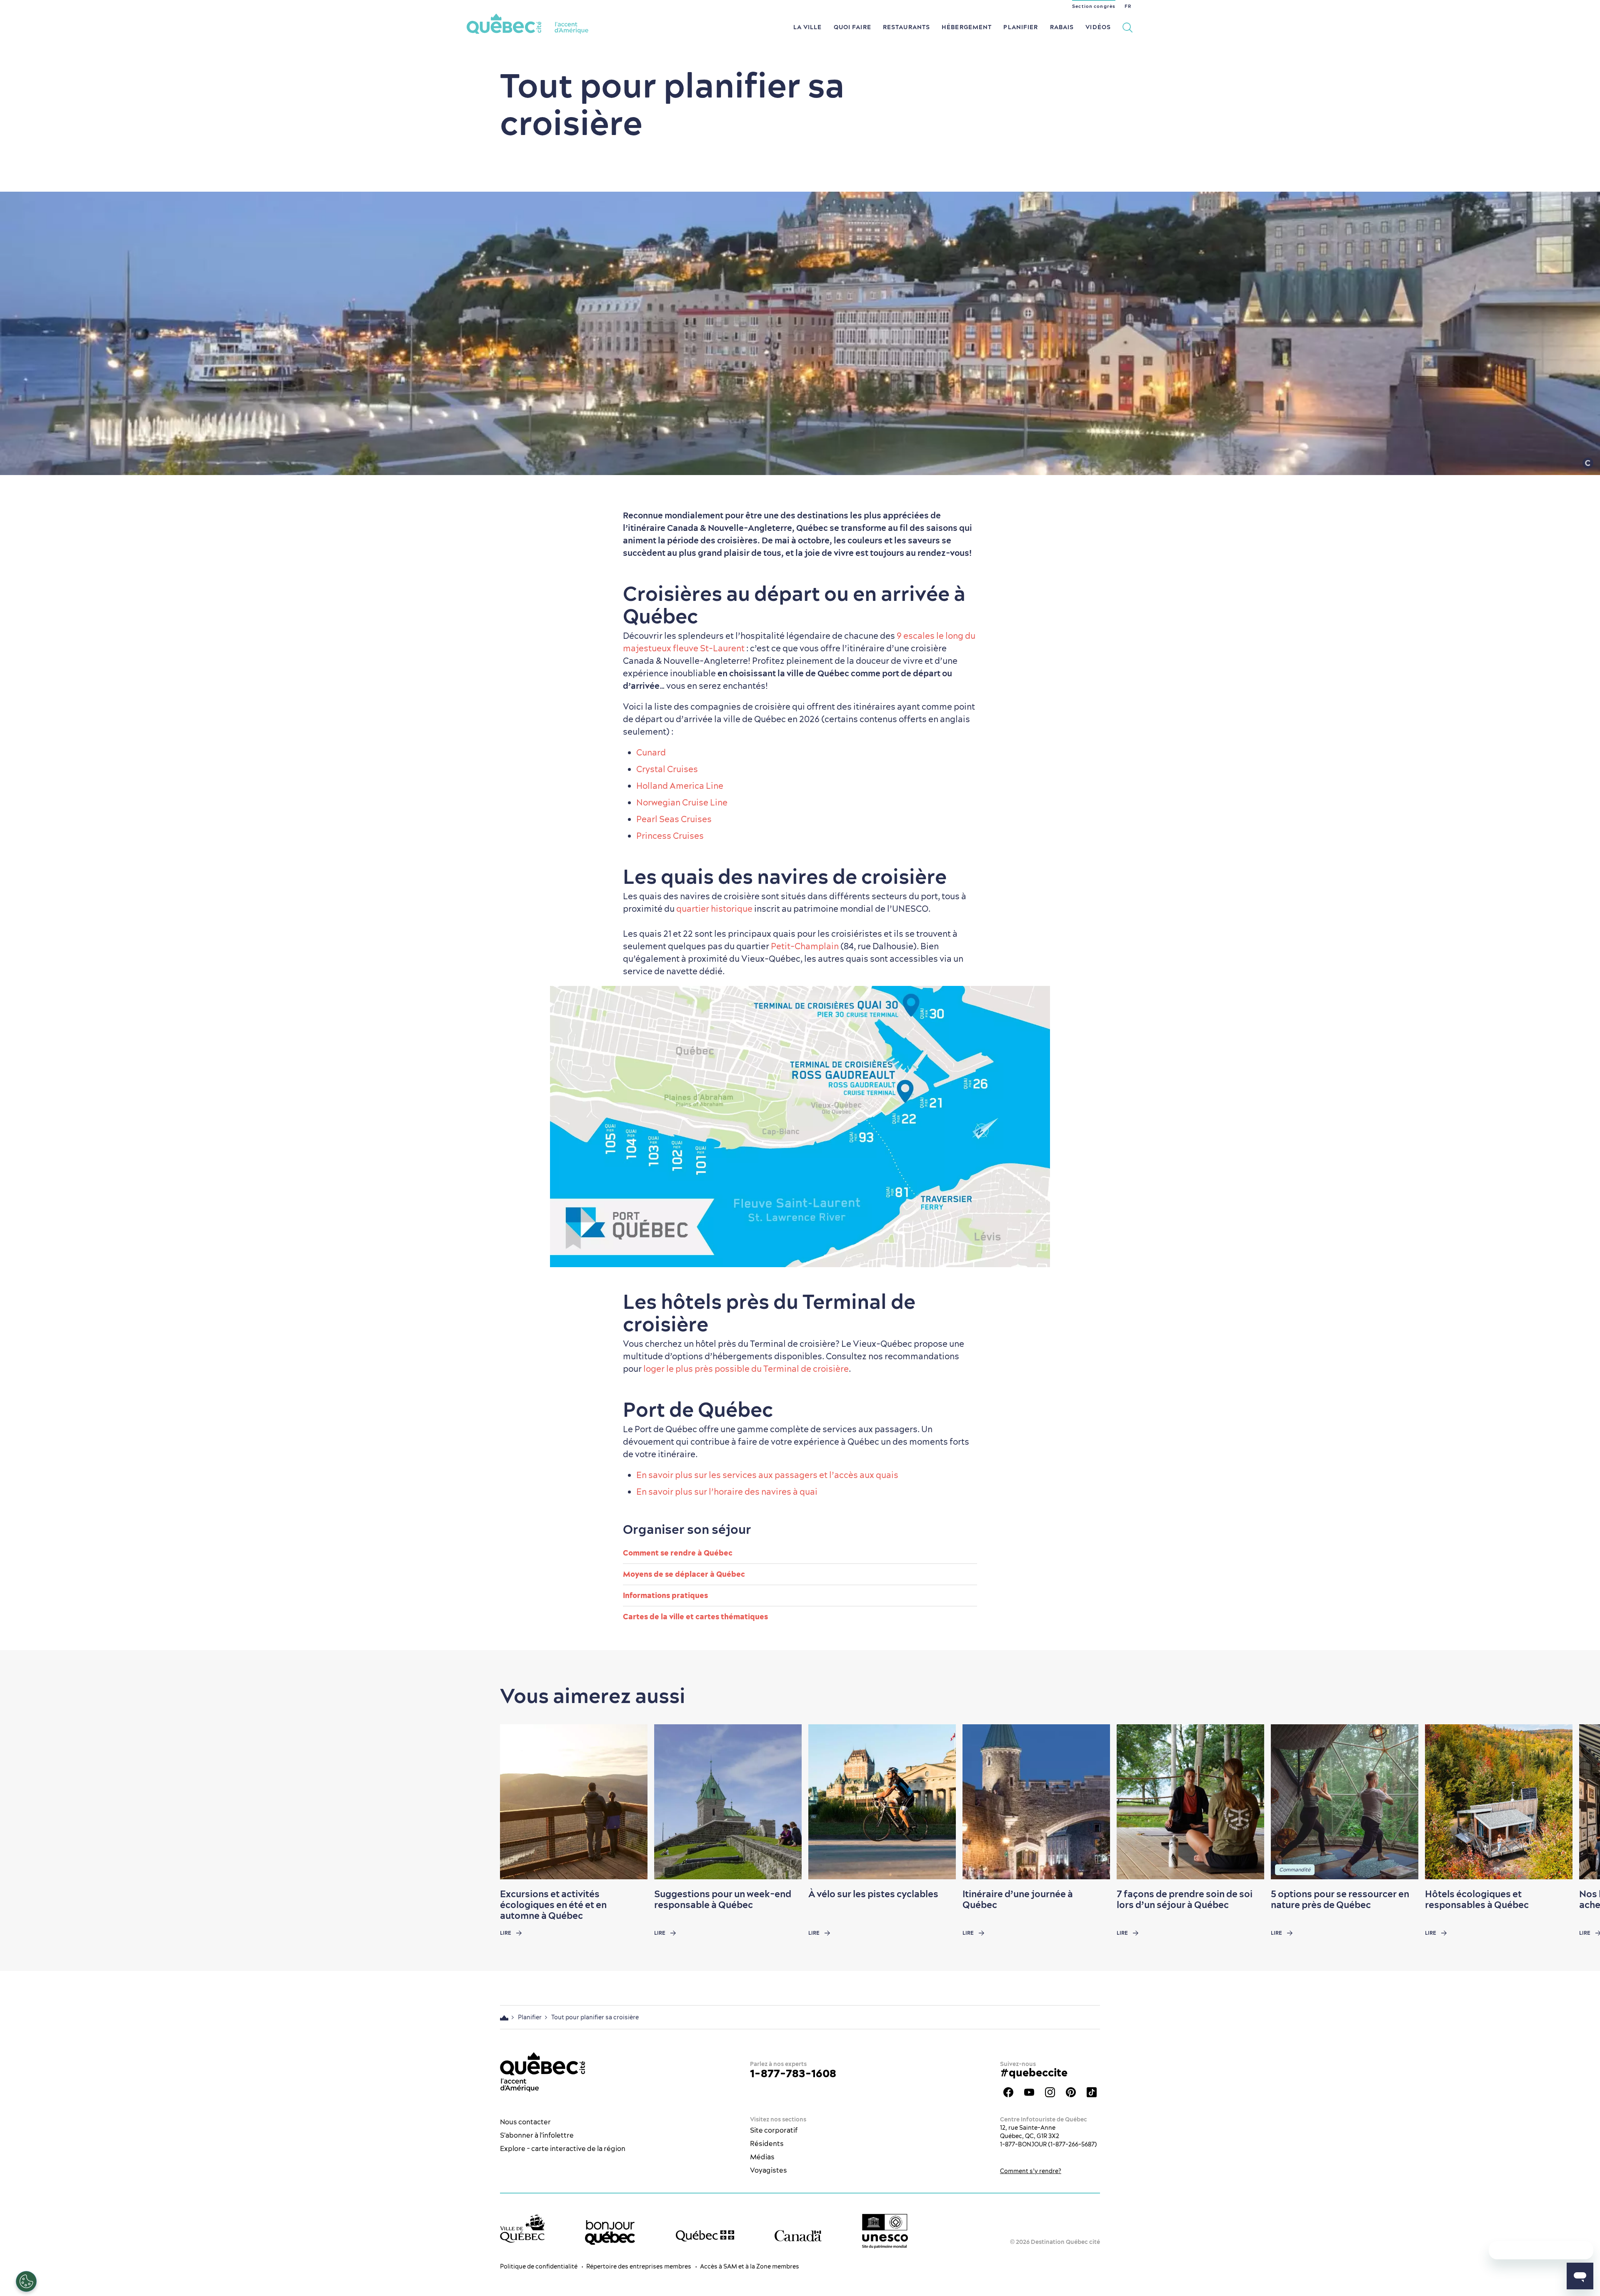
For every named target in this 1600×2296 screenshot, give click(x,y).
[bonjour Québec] (610, 2233)
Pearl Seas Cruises (674, 819)
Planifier (1021, 27)
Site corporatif (774, 2130)
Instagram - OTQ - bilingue (1050, 2092)
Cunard (651, 752)
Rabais (1062, 27)
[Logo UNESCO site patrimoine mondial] (885, 2231)
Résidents (767, 2143)
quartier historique (714, 909)
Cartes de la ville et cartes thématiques (695, 1617)
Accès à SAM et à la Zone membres (750, 2266)
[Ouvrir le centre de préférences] (26, 2281)
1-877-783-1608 (793, 2073)
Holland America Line (680, 786)
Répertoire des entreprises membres (639, 2266)
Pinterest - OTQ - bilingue (1071, 2092)
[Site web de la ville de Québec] (522, 2228)
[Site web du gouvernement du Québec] (705, 2236)
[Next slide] (1577, 1802)
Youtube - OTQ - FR (1029, 2092)
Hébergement (967, 27)
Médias (762, 2157)
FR (1128, 6)
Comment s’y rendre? (1031, 2171)
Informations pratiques (665, 1595)
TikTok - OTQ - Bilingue (1092, 2092)
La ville (808, 27)
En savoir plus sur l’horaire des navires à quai (727, 1492)
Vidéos (1098, 27)
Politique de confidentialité (539, 2266)
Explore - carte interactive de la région (563, 2148)
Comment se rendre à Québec (678, 1553)
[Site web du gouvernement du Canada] (798, 2236)
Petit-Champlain (805, 946)
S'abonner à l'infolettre (537, 2135)
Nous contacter (525, 2122)
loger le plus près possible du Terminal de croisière (746, 1369)
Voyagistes (769, 2170)
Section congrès (1094, 6)
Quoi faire (852, 27)
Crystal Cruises (667, 769)
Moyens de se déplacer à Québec (684, 1574)
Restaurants (906, 27)
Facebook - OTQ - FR (1008, 2092)
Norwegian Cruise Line (683, 802)
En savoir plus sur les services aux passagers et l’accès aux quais (767, 1475)
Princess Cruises (670, 836)
